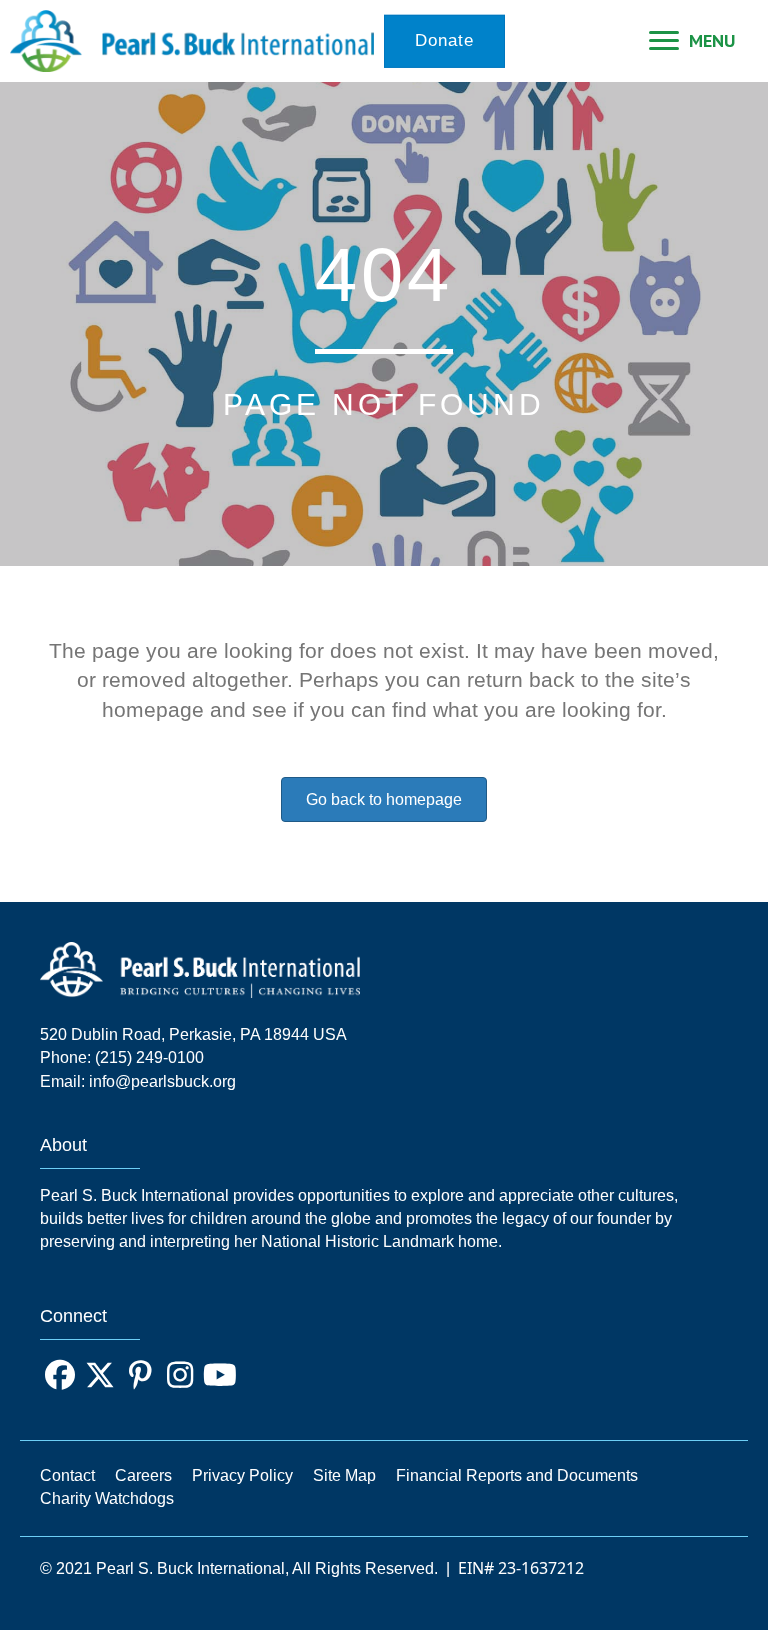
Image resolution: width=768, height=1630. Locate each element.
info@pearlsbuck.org (162, 1081)
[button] (60, 1375)
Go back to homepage (384, 799)
